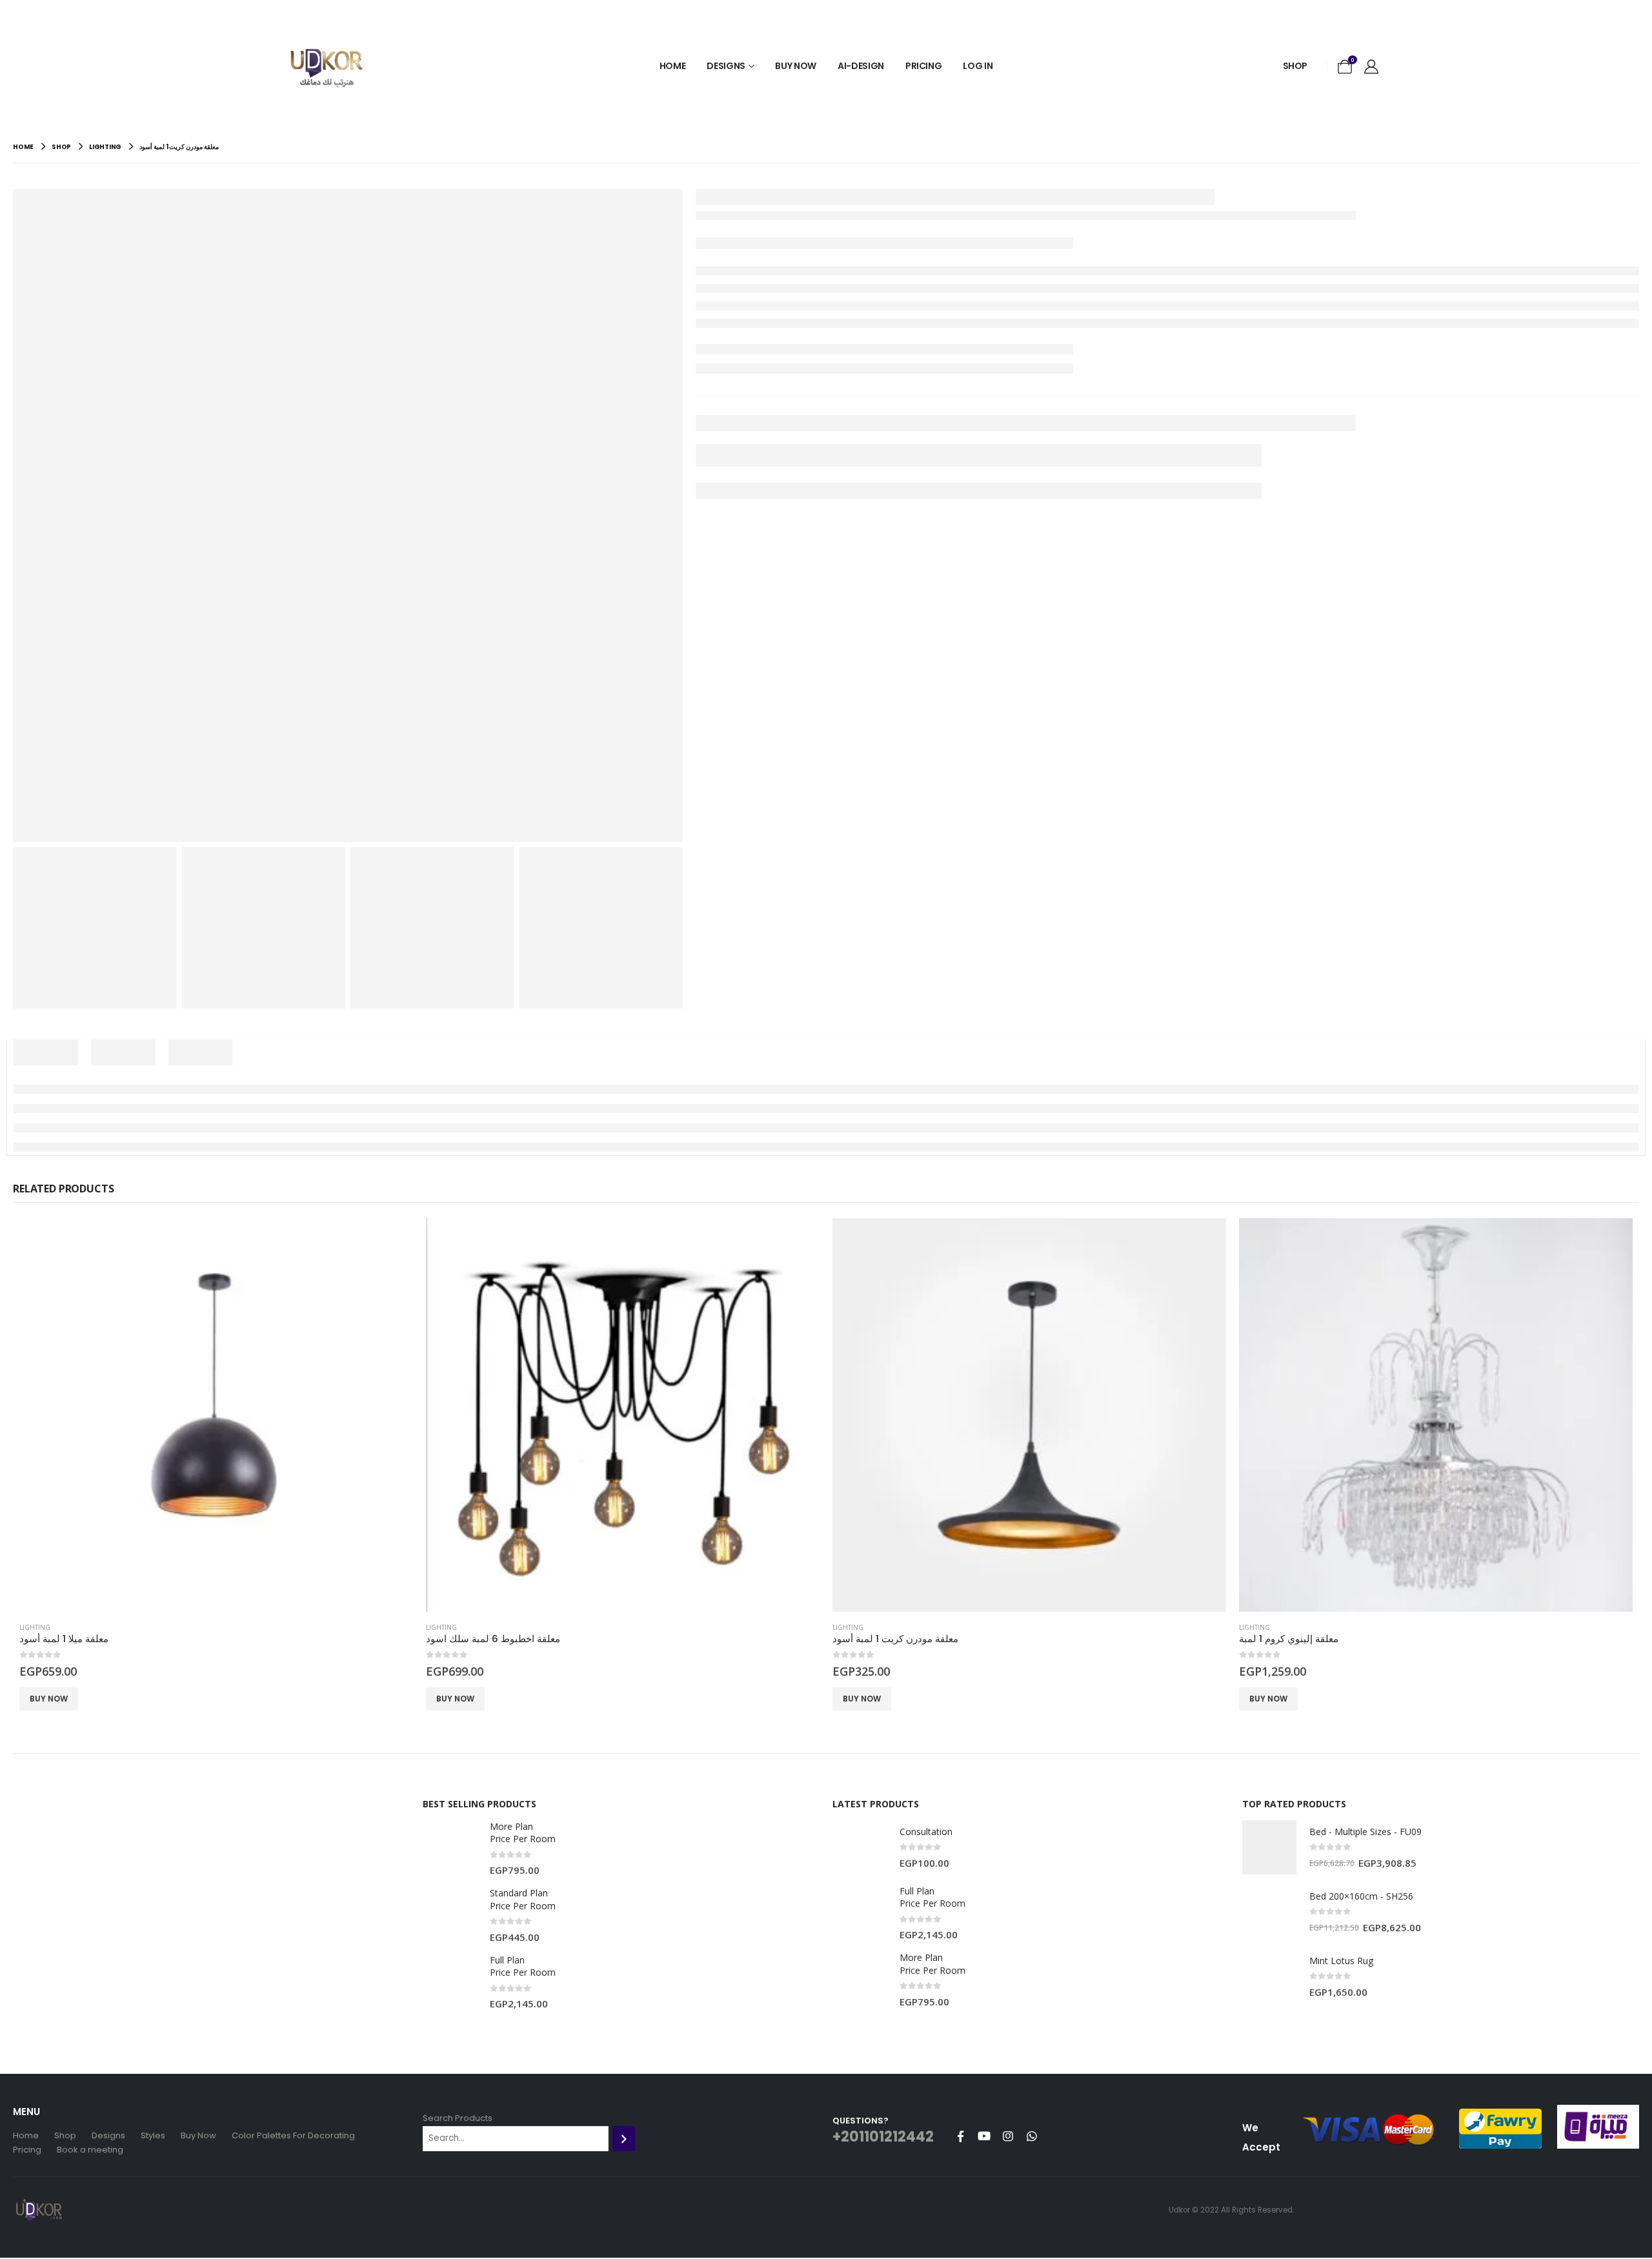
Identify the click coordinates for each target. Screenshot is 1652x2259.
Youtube (984, 2136)
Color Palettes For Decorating (293, 2135)
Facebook (960, 2136)
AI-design (861, 66)
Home (673, 66)
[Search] (624, 2138)
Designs (726, 66)
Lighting (35, 1627)
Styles (153, 2135)
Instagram (1008, 2136)
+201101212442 (883, 2137)
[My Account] (1371, 66)
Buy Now (796, 66)
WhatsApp (1032, 2136)
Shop (1295, 66)
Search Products (458, 2118)
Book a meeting (90, 2150)
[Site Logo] (326, 66)
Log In (978, 66)
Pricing (924, 66)
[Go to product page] (216, 1415)
